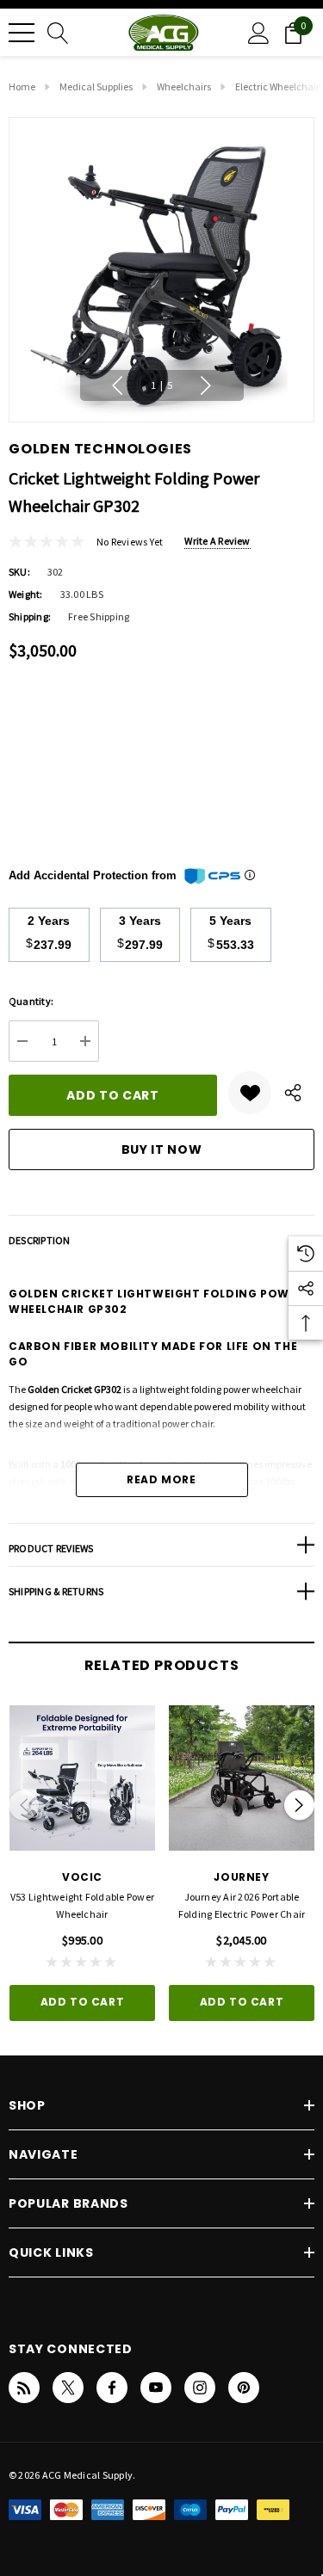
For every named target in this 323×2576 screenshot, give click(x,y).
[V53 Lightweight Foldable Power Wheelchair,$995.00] (82, 1778)
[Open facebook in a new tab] (112, 2388)
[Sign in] (259, 32)
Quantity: (31, 1001)
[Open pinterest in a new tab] (244, 2388)
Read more (161, 1479)
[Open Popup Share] (293, 1093)
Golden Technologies (100, 449)
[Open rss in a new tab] (24, 2388)
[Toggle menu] (22, 33)
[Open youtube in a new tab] (156, 2388)
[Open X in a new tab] (68, 2388)
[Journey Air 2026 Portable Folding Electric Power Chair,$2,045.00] (242, 1778)
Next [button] (206, 385)
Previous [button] (117, 385)
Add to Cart (83, 2002)
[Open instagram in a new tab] (200, 2388)
